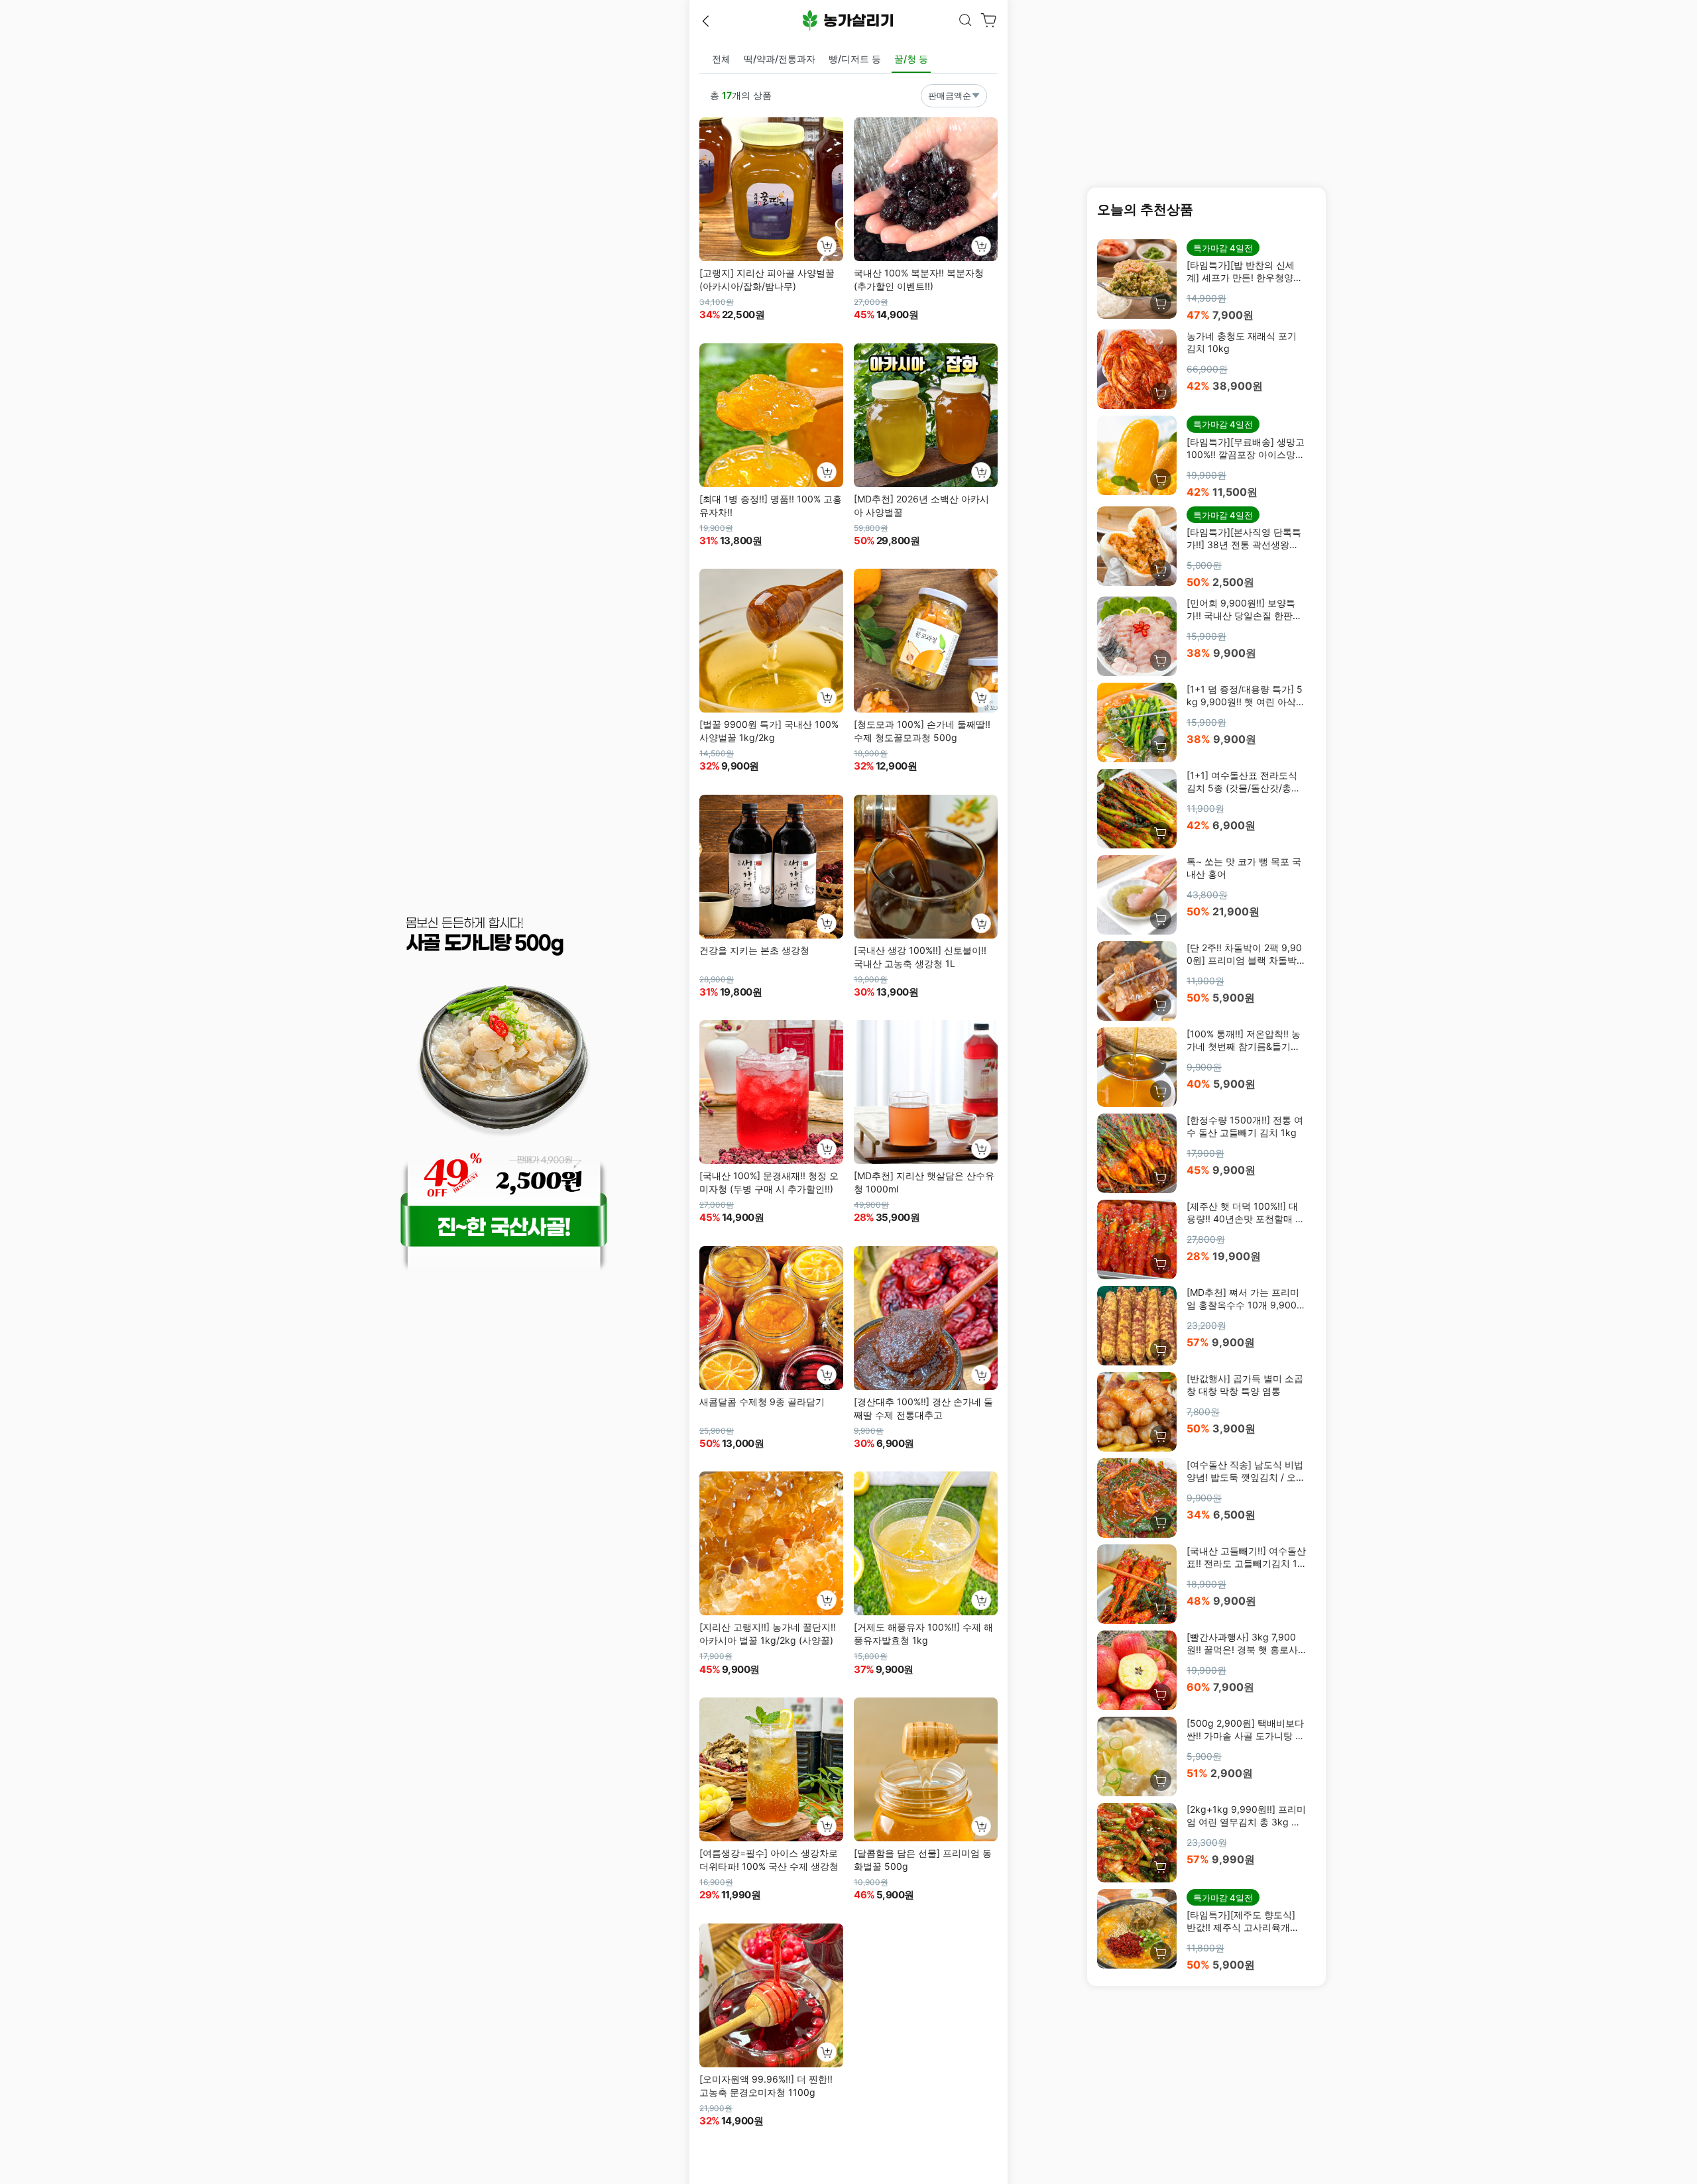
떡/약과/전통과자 (780, 59)
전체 (721, 59)
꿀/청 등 (911, 59)
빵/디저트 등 (855, 59)
